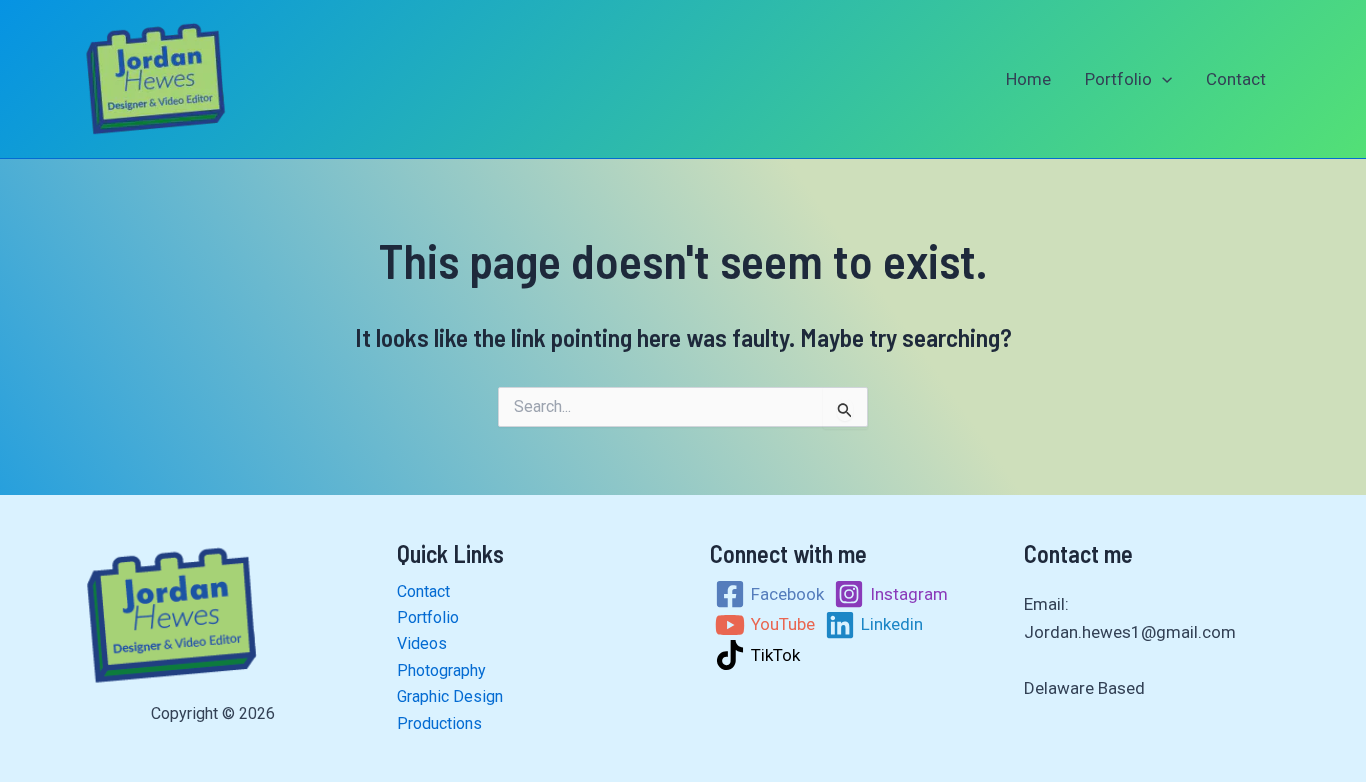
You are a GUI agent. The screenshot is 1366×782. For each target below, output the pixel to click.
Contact (1236, 79)
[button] (1162, 79)
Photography (441, 670)
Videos (422, 643)
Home (1028, 79)
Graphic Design (450, 696)
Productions (439, 723)
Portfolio (1118, 79)
